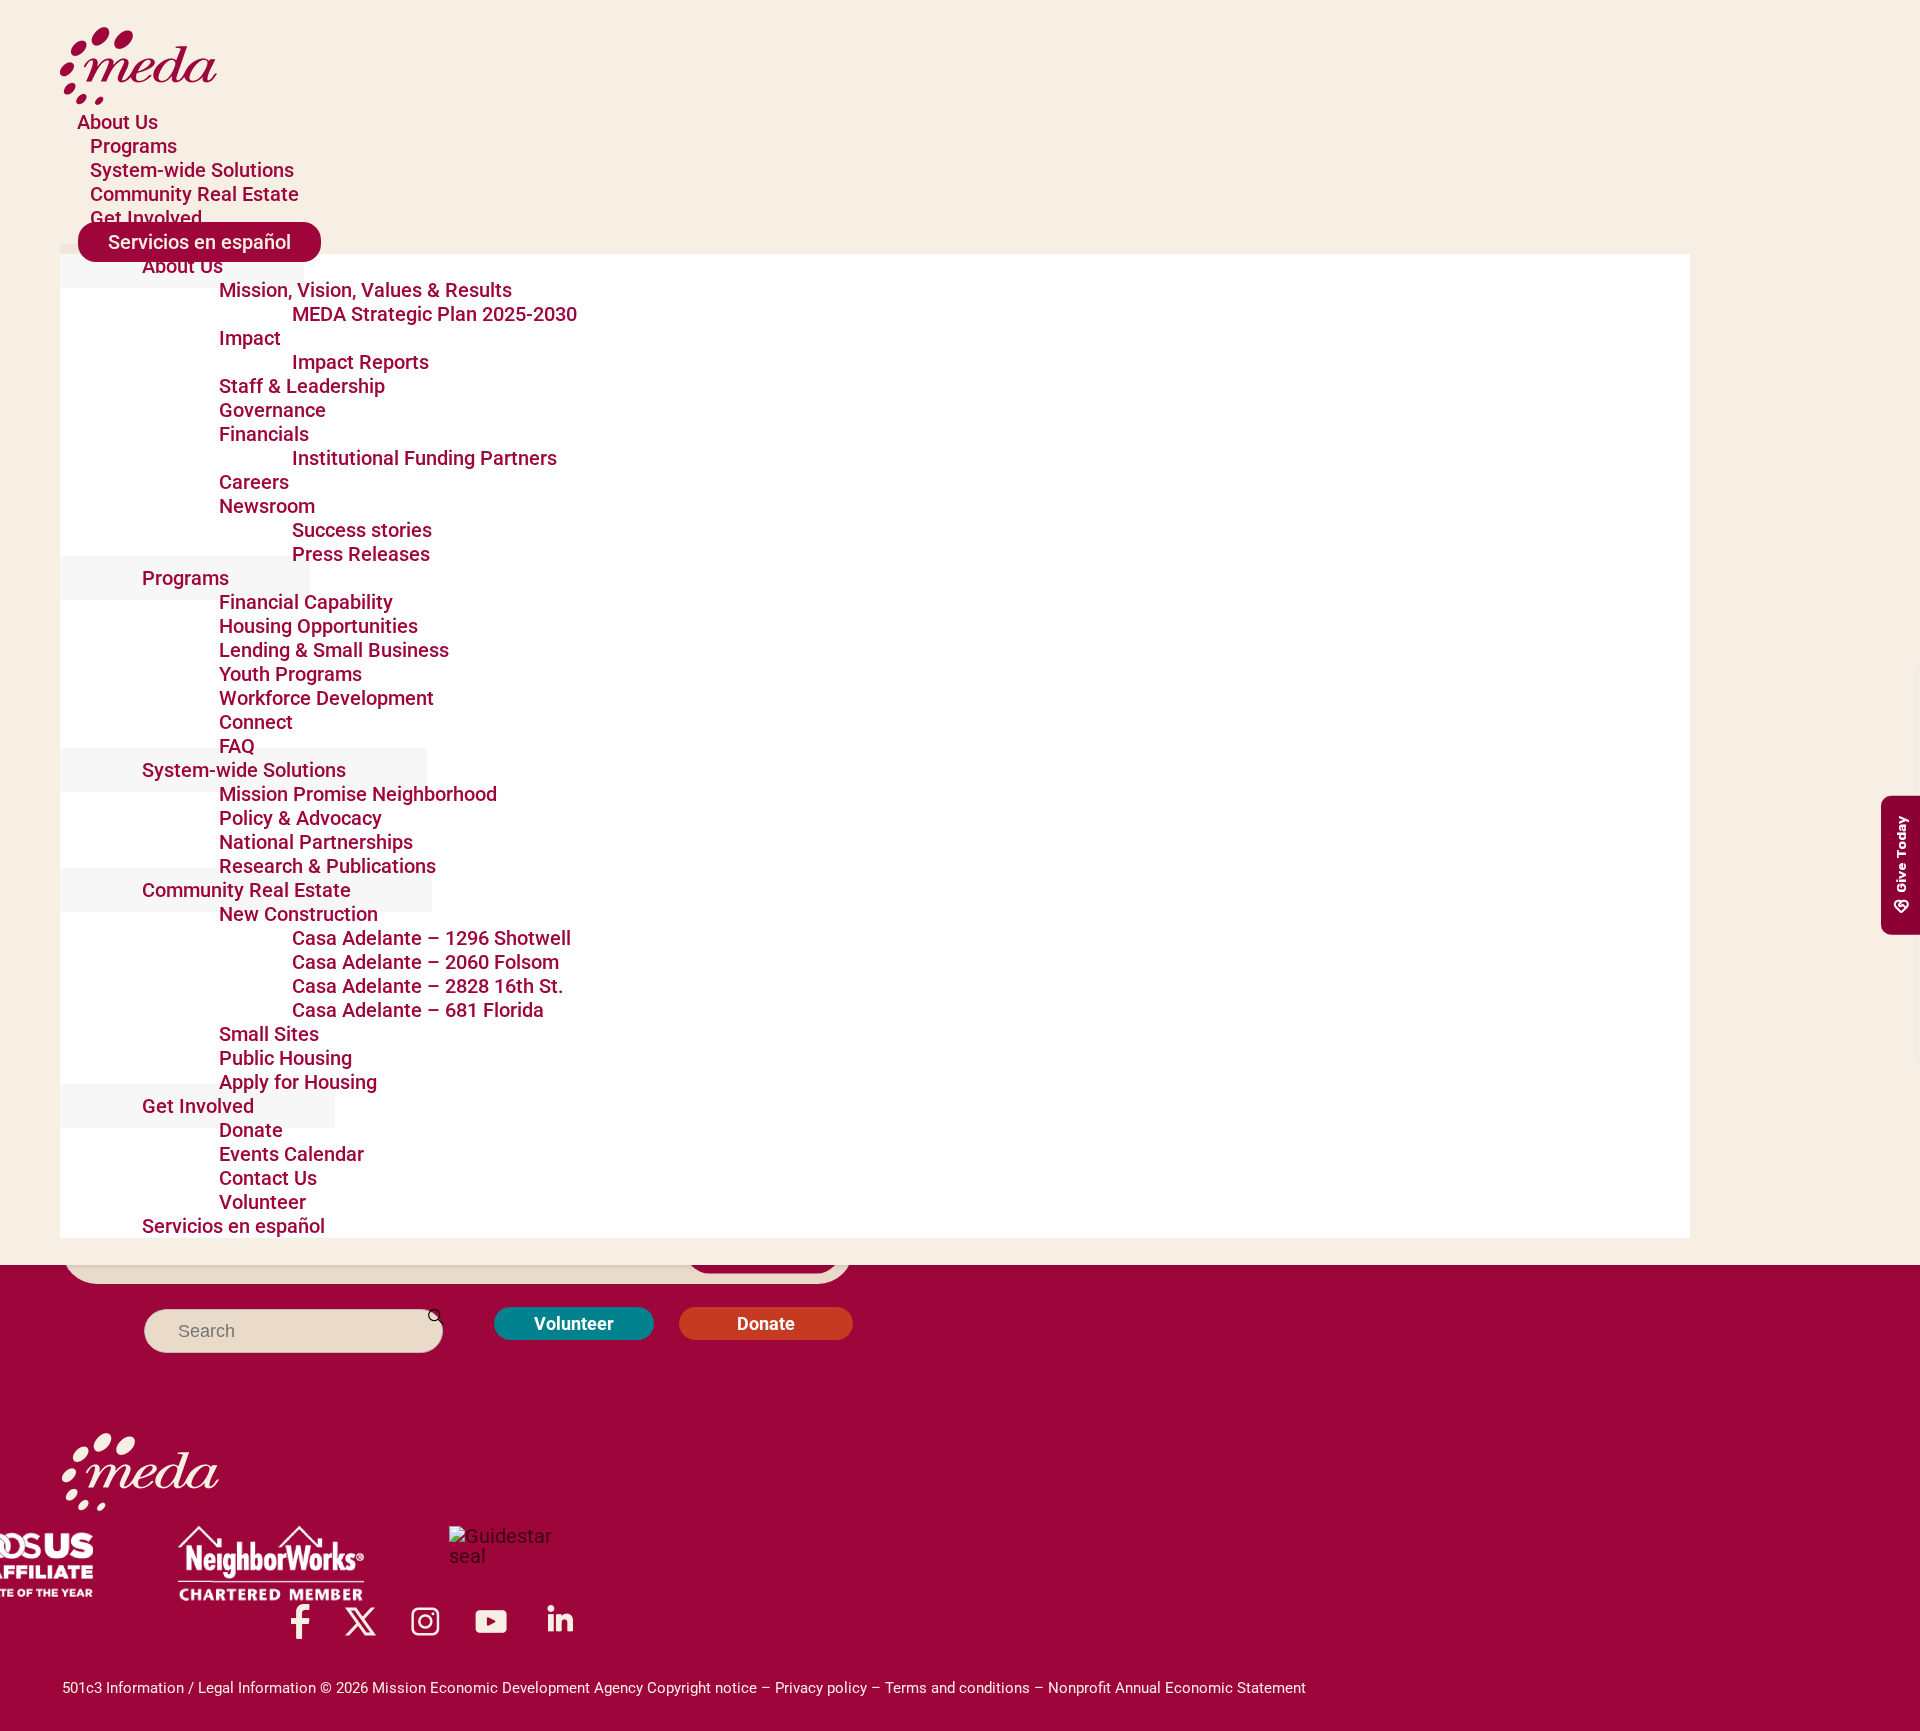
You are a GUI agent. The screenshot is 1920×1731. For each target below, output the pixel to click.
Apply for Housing (298, 1082)
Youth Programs (290, 674)
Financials (264, 434)
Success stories (362, 530)
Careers (254, 482)
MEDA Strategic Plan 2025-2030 (434, 314)
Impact (250, 338)
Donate (251, 1130)
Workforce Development (326, 698)
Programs (133, 146)
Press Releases (361, 554)
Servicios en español (199, 242)
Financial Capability (306, 602)
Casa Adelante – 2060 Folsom (425, 962)
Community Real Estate (194, 194)
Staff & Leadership (302, 386)
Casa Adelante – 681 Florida (418, 1010)
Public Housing (285, 1058)
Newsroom (267, 506)
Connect (256, 722)
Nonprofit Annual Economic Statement (1177, 1688)
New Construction (298, 914)
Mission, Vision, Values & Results (365, 290)
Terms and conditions (957, 1688)
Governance (272, 410)
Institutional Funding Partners (424, 458)
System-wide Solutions (192, 170)
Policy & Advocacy (300, 818)
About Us (117, 122)
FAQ (237, 746)
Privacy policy (821, 1688)
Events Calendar (291, 1154)
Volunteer (262, 1202)
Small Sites (269, 1034)
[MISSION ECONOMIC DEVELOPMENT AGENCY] (511, 1565)
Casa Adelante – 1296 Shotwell (431, 938)
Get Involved (146, 218)
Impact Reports (360, 362)
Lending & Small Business (334, 650)
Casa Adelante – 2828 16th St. (428, 986)
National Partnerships (316, 842)
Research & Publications (327, 866)
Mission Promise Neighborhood (358, 794)
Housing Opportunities (318, 626)
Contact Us (268, 1178)
